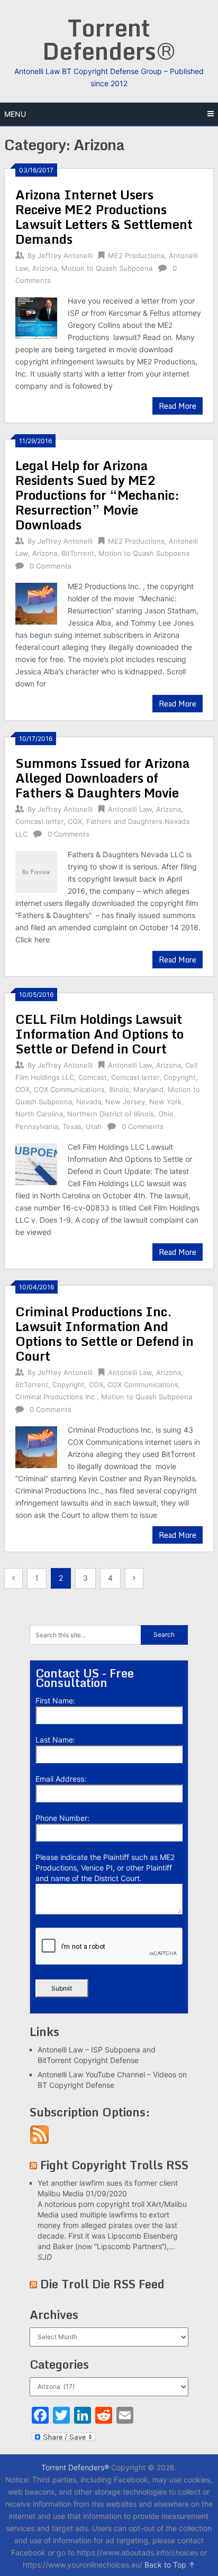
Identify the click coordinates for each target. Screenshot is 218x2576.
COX (75, 821)
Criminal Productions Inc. (56, 1397)
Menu (15, 114)
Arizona (45, 268)
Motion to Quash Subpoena (107, 268)
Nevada (89, 1102)
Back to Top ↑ (170, 2565)
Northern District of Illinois (111, 1114)
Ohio (166, 1114)
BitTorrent (78, 553)
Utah (94, 1126)
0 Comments (51, 566)
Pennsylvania (37, 1126)
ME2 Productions (136, 255)
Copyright (180, 1077)
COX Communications (69, 1089)
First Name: (55, 1700)
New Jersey (125, 1102)
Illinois (119, 1089)
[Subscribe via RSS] (39, 2142)
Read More (178, 406)
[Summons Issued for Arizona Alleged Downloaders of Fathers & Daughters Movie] (36, 870)
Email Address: (61, 1779)
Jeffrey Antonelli (65, 255)
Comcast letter (39, 821)
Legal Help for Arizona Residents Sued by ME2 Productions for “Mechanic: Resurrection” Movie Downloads (97, 495)
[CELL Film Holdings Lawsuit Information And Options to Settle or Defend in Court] (36, 1163)
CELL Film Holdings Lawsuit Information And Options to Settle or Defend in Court (99, 1034)
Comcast (93, 1077)
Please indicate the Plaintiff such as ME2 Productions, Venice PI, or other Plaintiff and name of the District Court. (105, 1868)
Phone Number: (62, 1818)
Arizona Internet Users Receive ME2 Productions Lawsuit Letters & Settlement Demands (104, 217)
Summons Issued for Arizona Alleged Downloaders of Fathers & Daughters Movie (103, 778)
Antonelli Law (130, 809)
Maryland (148, 1089)
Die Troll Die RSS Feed (102, 2284)
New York (165, 1102)
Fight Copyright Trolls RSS (114, 2165)
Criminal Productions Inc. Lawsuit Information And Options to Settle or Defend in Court (105, 1333)
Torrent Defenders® (109, 39)
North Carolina (39, 1114)
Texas (72, 1126)
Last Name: (55, 1740)
